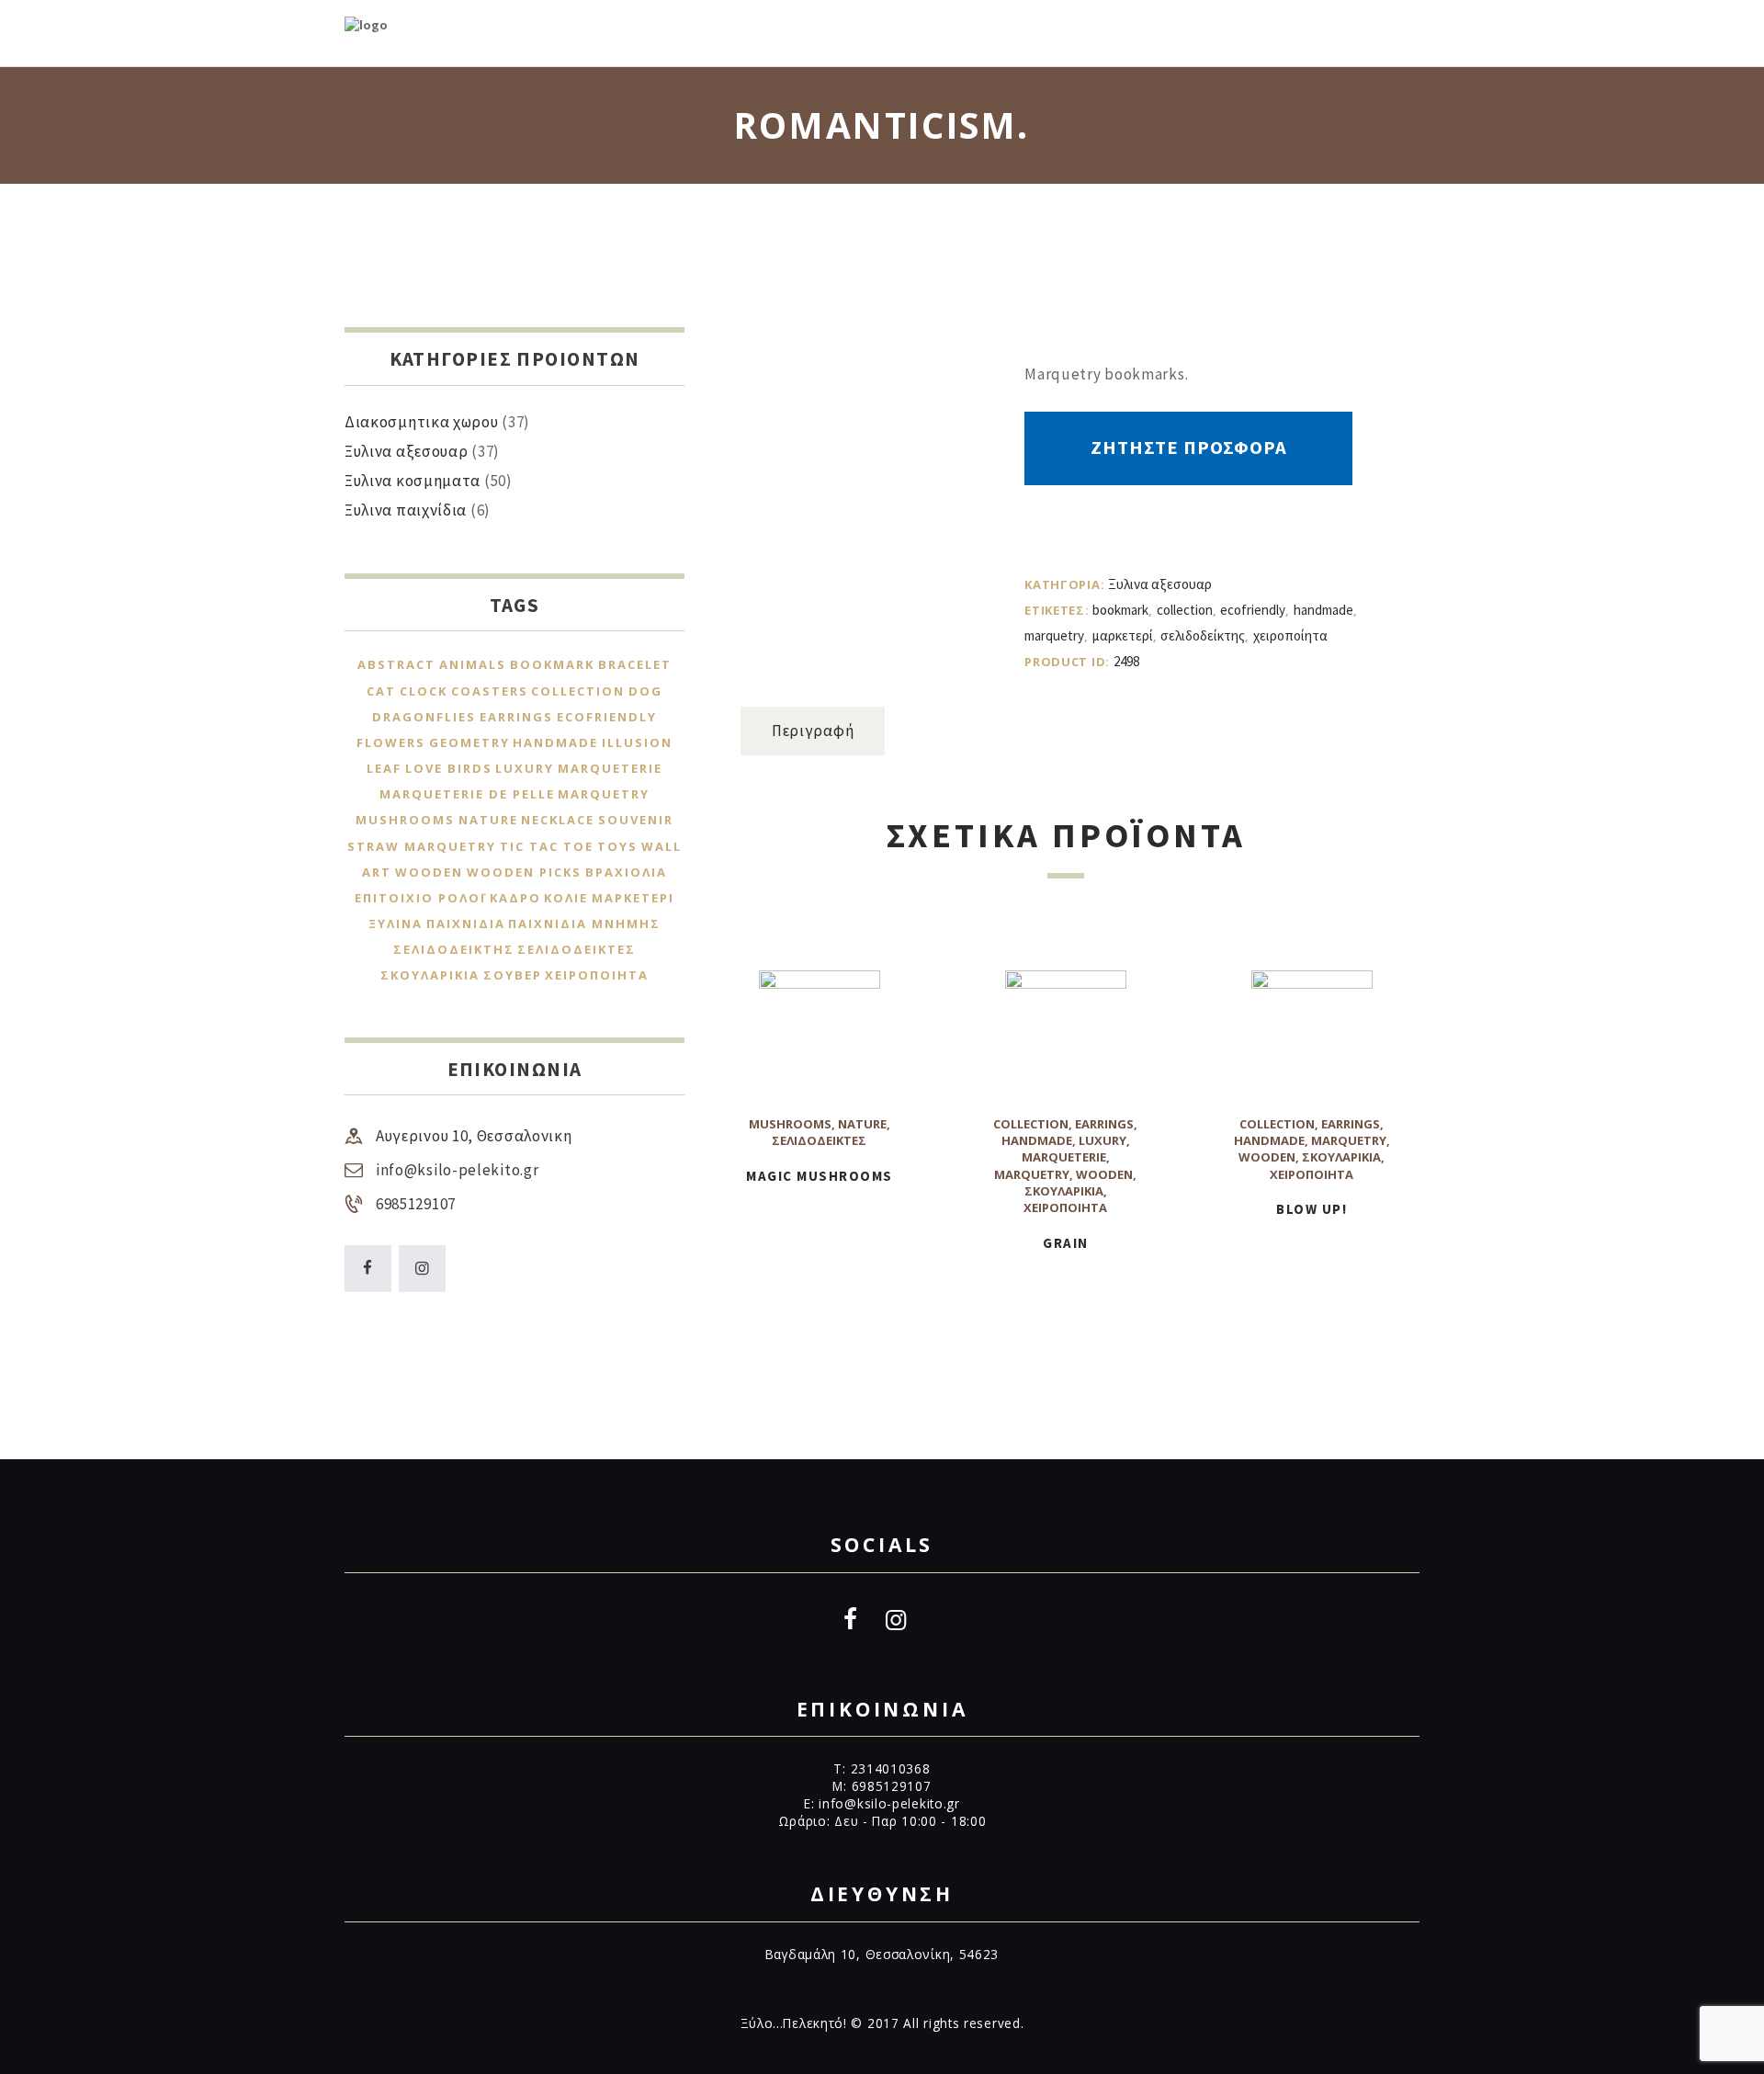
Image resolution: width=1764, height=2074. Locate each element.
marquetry (1054, 635)
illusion (637, 742)
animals (473, 664)
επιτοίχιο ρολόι (420, 898)
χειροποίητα (1290, 635)
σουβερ (513, 975)
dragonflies (424, 717)
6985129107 (416, 1204)
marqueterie (1064, 1157)
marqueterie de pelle (467, 794)
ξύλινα (396, 924)
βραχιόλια (626, 872)
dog (645, 691)
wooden (1104, 1174)
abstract (396, 664)
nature (862, 1124)
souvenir (636, 820)
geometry (469, 742)
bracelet (635, 664)
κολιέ (566, 898)
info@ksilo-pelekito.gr (457, 1170)
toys (617, 846)
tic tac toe (547, 846)
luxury (1102, 1140)
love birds (449, 768)
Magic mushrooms (820, 1176)
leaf (384, 768)
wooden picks (524, 872)
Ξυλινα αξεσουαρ (1160, 584)
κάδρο (515, 898)
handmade (1323, 610)
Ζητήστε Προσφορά (1189, 448)
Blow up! (1312, 1209)
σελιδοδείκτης (1203, 635)
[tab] (813, 731)
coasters (490, 691)
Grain (1066, 1243)
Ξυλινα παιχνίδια (406, 510)
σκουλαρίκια (1064, 1191)
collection (1185, 610)
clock (424, 691)
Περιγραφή (813, 731)
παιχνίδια (466, 924)
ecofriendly (1253, 610)
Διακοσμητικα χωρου (422, 422)
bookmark (1120, 610)
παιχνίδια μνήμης (584, 924)
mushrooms (790, 1124)
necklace (558, 820)
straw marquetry (422, 846)
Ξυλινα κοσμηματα (413, 481)
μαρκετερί (1123, 635)
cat (381, 691)
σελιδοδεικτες (819, 1140)
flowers (391, 742)
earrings (1104, 1124)
